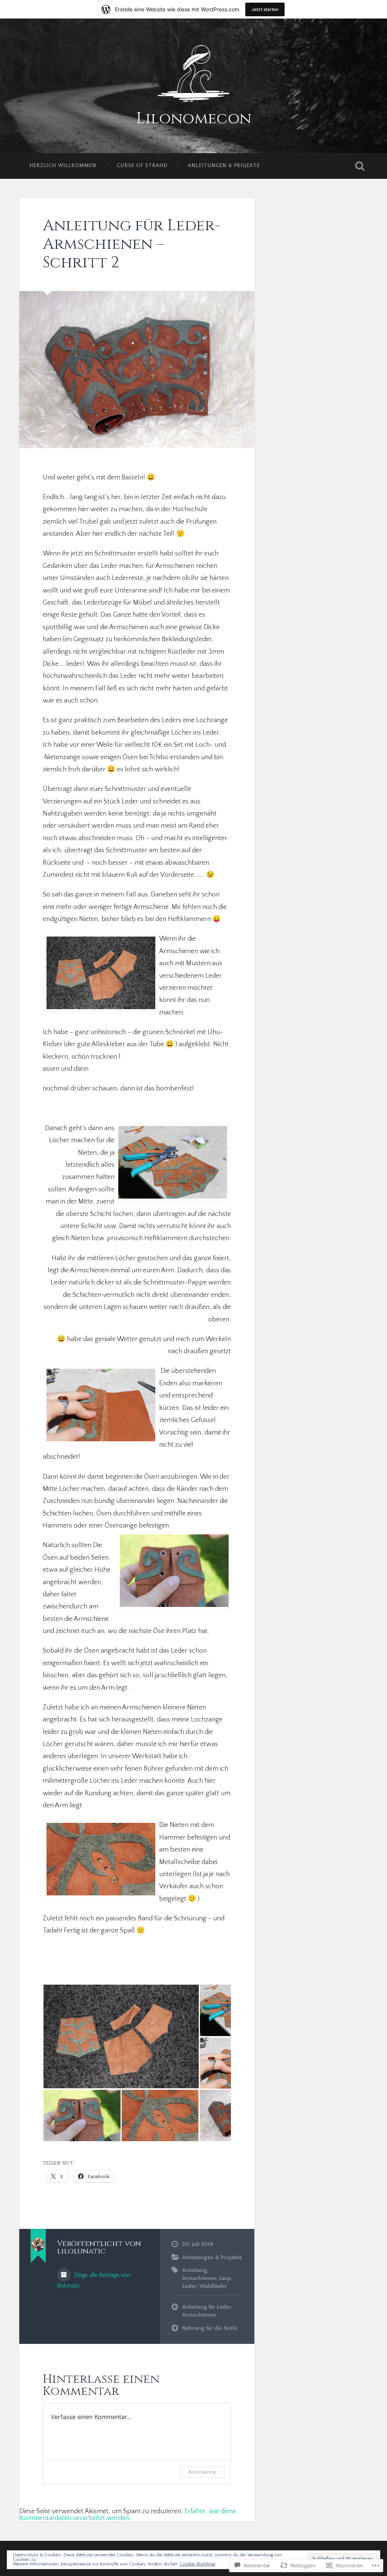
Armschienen (199, 2278)
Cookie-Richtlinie (198, 2564)
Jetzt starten (265, 9)
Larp (225, 2278)
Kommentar (203, 2472)
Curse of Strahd (142, 166)
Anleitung (195, 2270)
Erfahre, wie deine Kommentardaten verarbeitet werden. (128, 2515)
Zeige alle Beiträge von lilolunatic (94, 2281)
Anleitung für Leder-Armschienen (208, 2311)
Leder (189, 2286)
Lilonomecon (194, 119)
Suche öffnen (360, 166)
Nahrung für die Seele (210, 2328)
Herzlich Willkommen (63, 166)
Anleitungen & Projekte (224, 166)
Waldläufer (213, 2286)
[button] (121, 2036)
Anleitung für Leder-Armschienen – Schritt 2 (132, 244)
